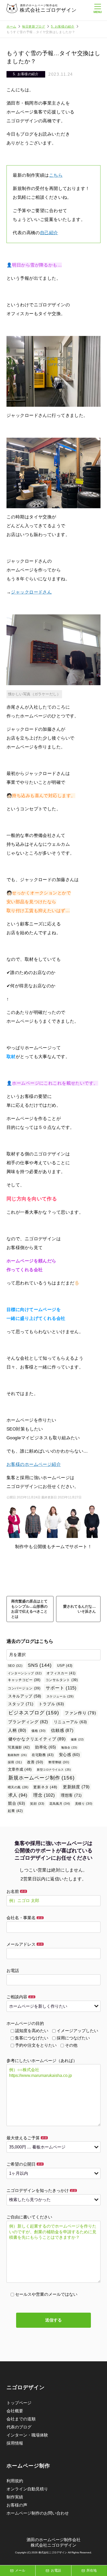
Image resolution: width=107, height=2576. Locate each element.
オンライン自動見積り (27, 2489)
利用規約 (15, 2481)
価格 (39, 1731)
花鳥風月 (60, 1804)
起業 (15, 1811)
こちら (56, 175)
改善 (35, 1762)
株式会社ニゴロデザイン (48, 10)
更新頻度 (76, 1787)
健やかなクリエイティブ (37, 1739)
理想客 (71, 1795)
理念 (44, 1795)
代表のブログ (19, 2427)
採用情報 (15, 2443)
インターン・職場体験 (27, 2435)
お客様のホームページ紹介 (34, 1464)
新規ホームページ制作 (41, 1778)
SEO (15, 1666)
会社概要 (15, 2411)
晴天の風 (18, 1787)
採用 (15, 1762)
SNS (40, 1665)
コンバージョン (24, 1688)
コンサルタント (62, 1680)
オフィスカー (61, 1673)
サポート (61, 1688)
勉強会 (69, 1747)
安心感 (69, 1755)
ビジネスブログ (34, 1713)
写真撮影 (19, 1747)
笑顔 (37, 1804)
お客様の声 (17, 2505)
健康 (77, 1739)
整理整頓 (59, 1762)
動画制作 (17, 1755)
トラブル (51, 1704)
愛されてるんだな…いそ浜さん (79, 1609)
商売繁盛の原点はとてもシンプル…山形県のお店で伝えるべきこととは (29, 1609)
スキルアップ (25, 1696)
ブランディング (28, 1722)
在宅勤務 (43, 1755)
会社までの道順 (21, 2419)
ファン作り (80, 1713)
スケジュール (60, 1696)
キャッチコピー (24, 1680)
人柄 (17, 1730)
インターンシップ (25, 1673)
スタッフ (21, 1704)
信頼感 (62, 1730)
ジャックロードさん (31, 592)
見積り (84, 1804)
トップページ (19, 2403)
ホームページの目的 (25, 2023)
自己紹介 (49, 233)
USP (65, 1666)
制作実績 (15, 2497)
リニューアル (71, 1722)
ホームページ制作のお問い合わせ (38, 2513)
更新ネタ (45, 1787)
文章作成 (20, 1769)
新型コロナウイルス (54, 1770)
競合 (17, 1803)
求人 (18, 1795)
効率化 (46, 1747)
